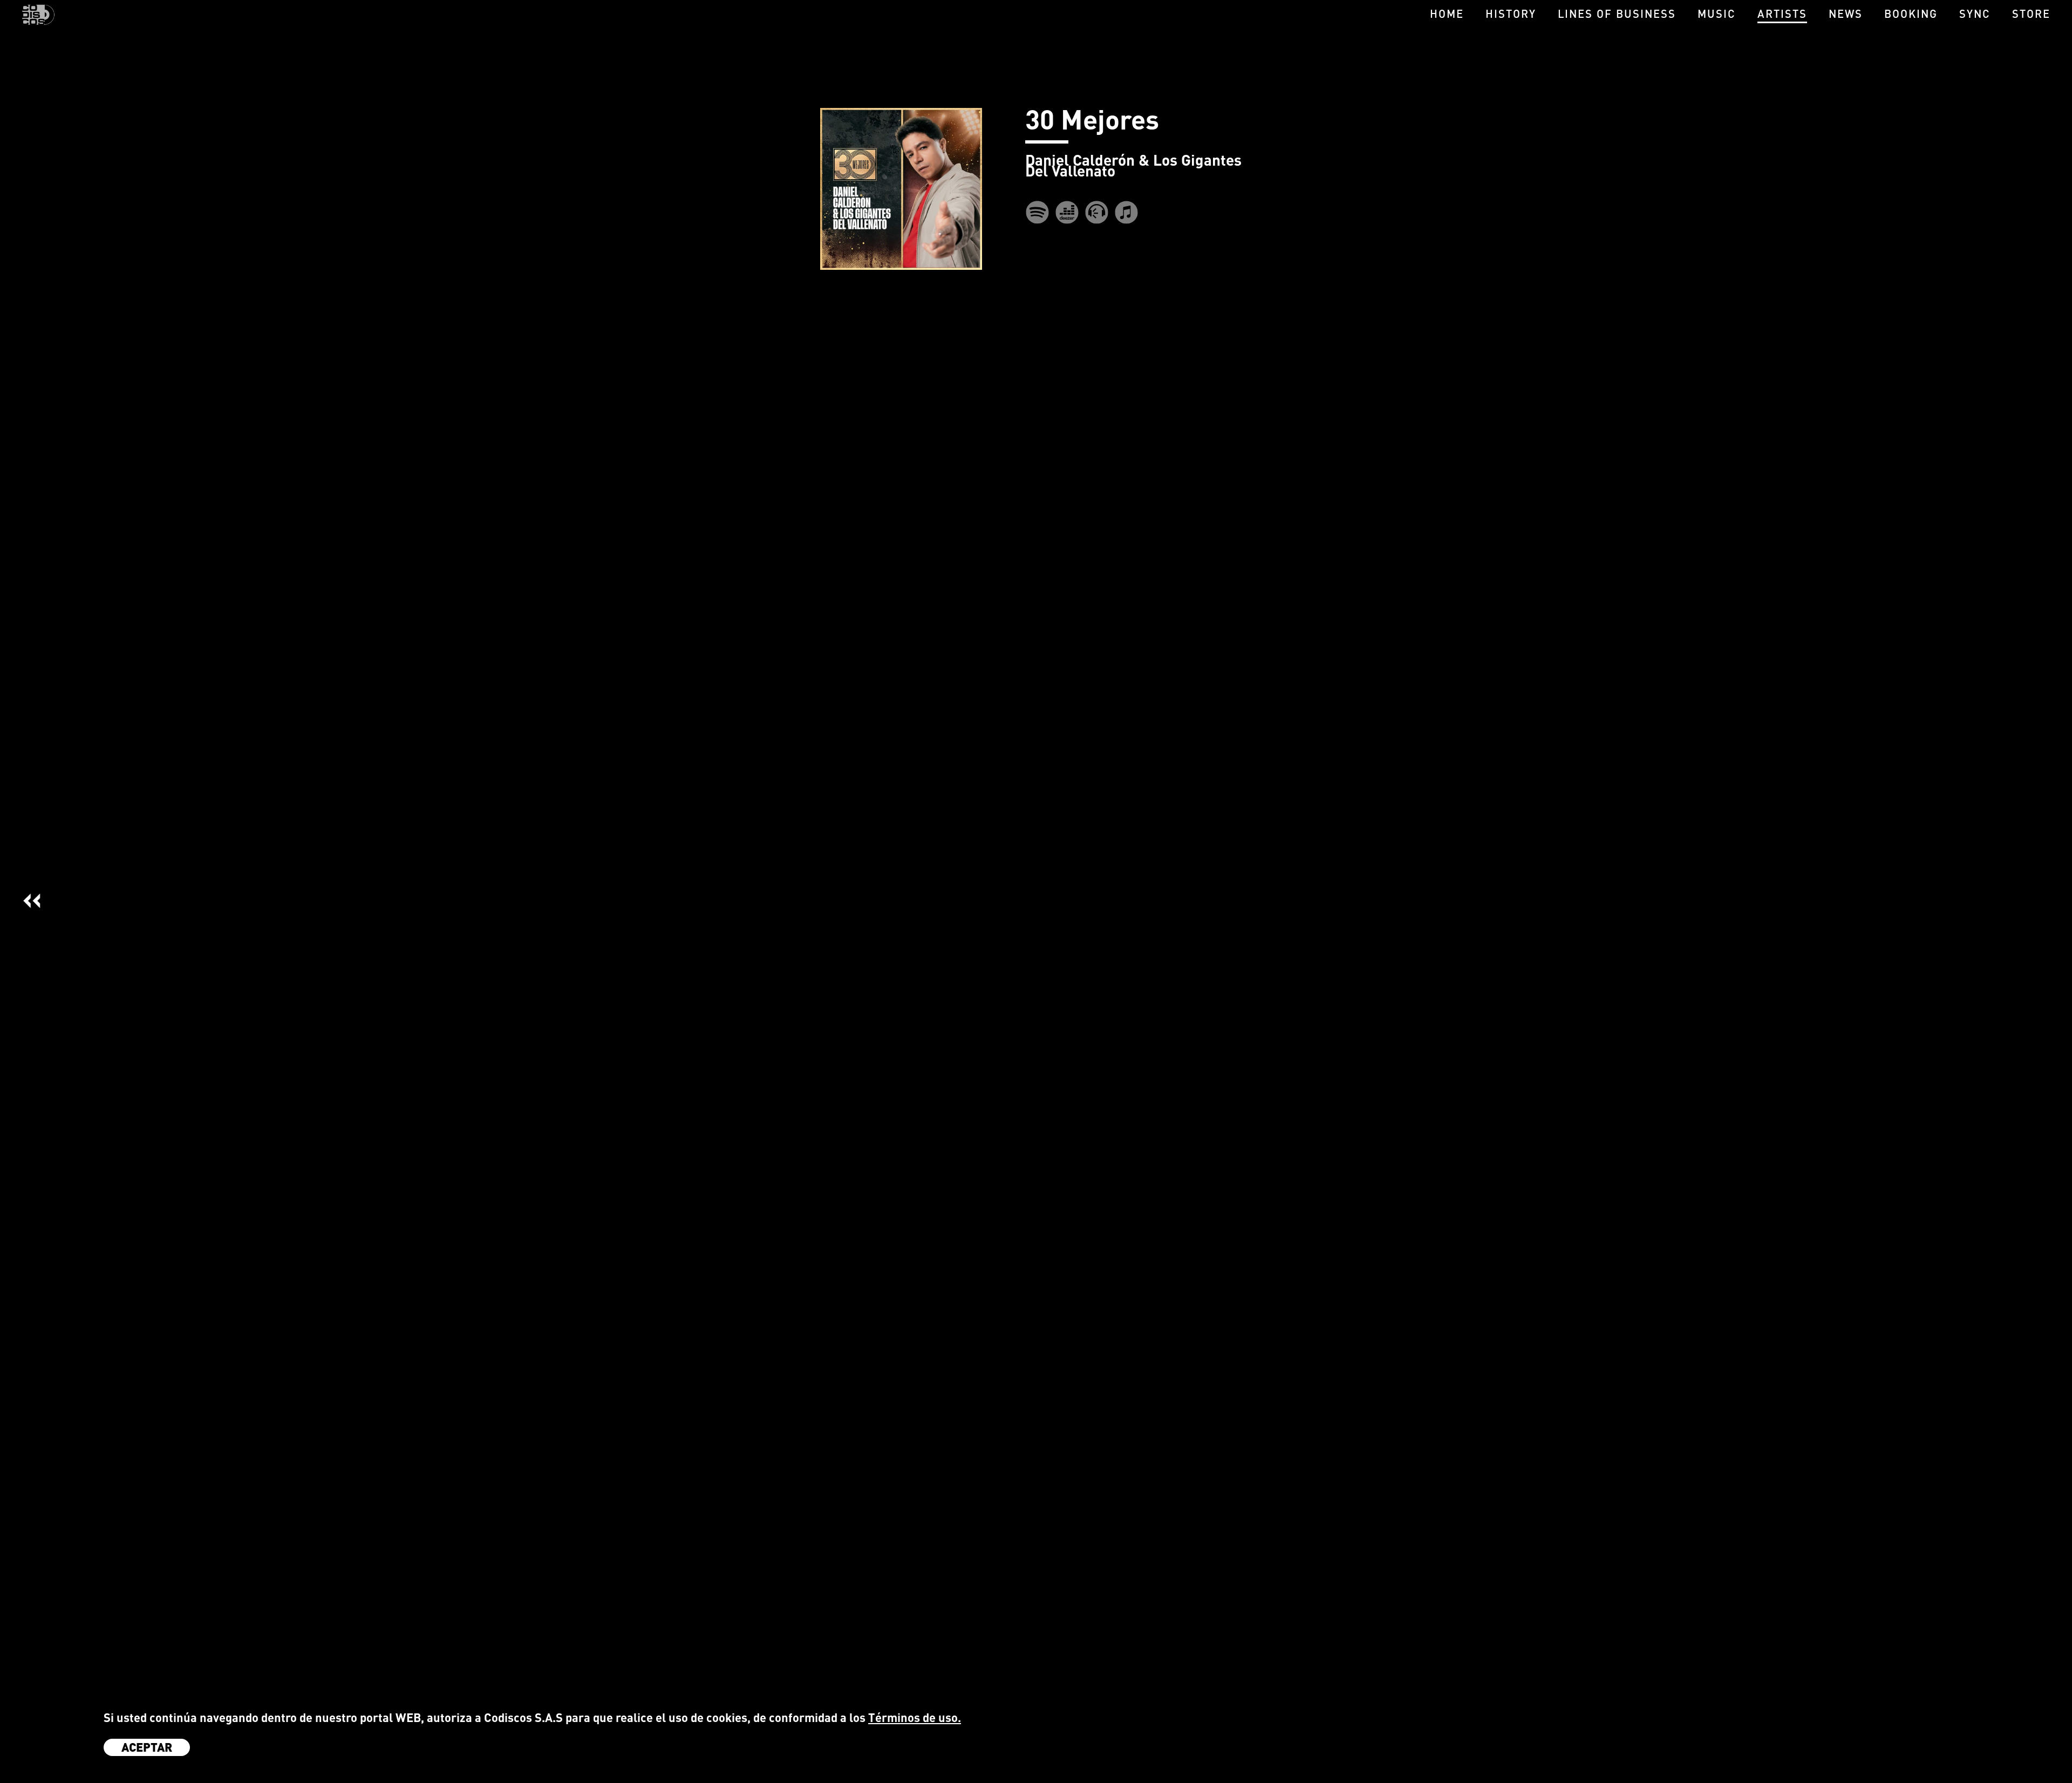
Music (1717, 13)
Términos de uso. (915, 1717)
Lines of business (1617, 13)
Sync (1975, 13)
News (1846, 13)
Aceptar (147, 1747)
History (1511, 13)
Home (1447, 13)
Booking (1911, 13)
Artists (1782, 13)
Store (2031, 13)
